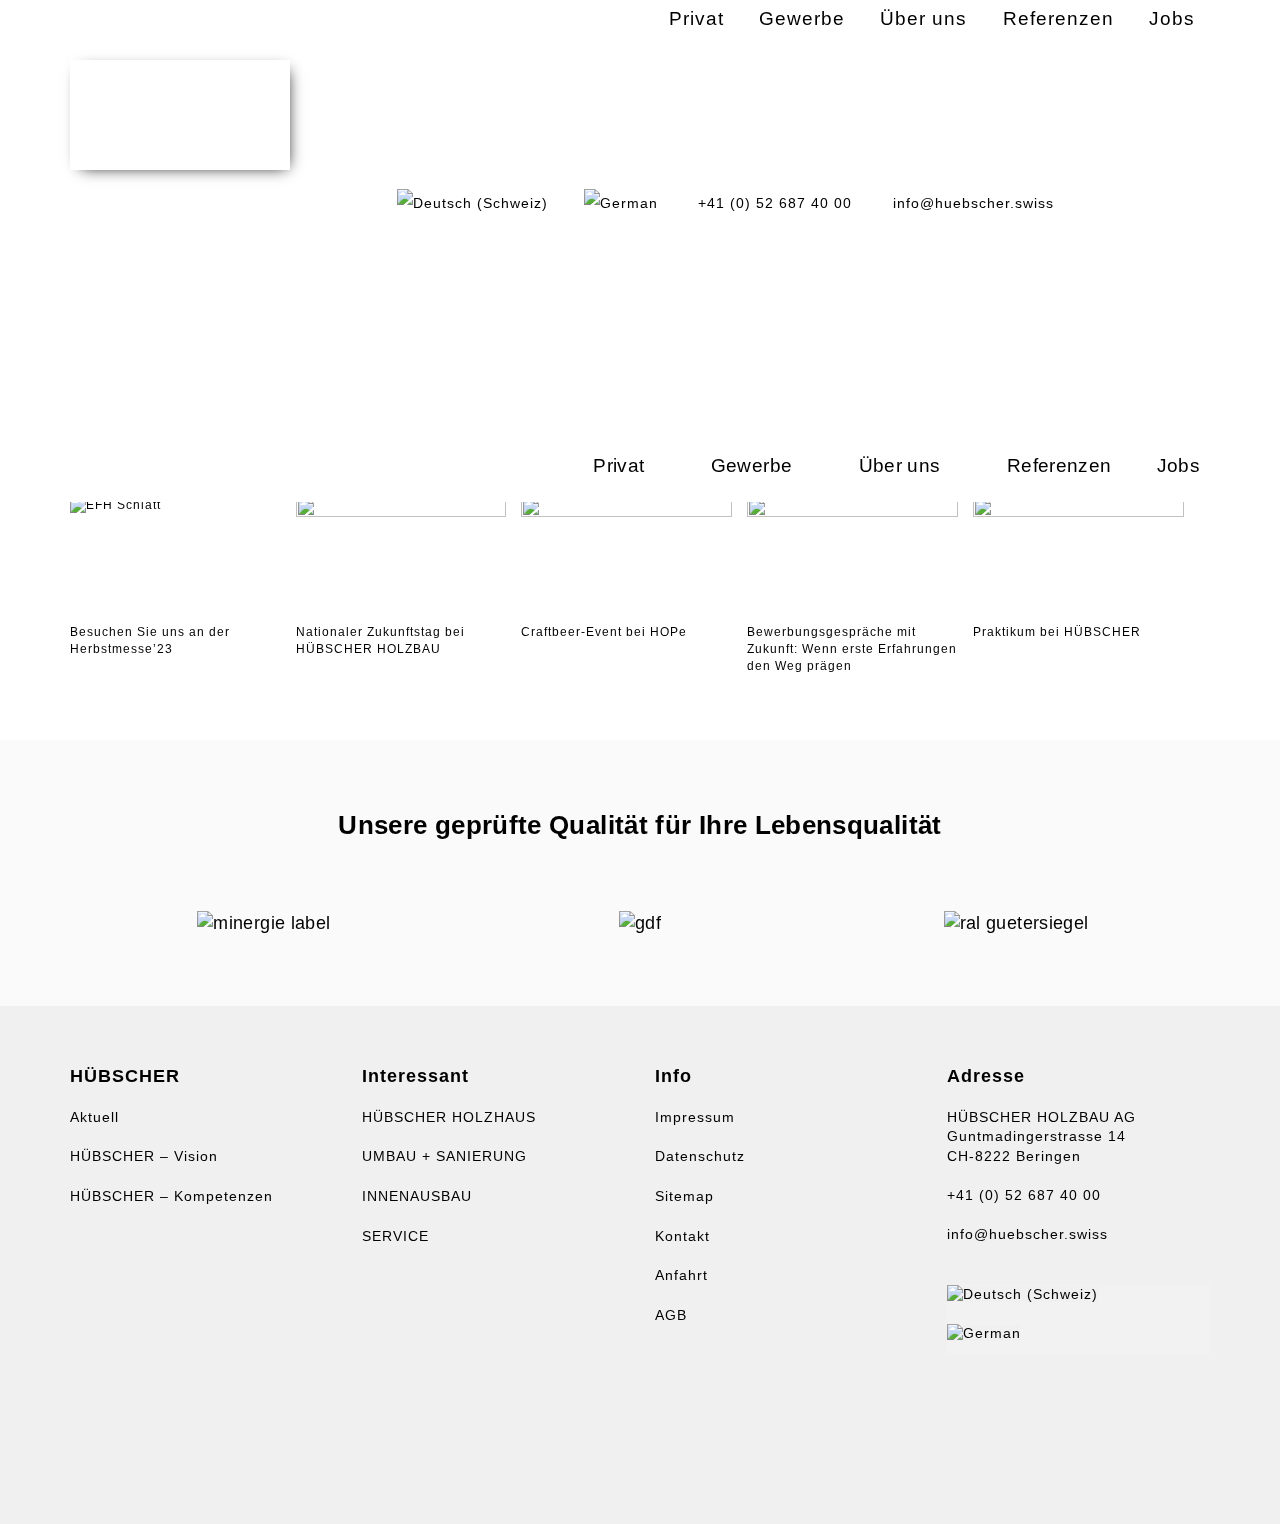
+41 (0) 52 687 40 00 (1024, 1195)
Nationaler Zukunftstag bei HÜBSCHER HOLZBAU (380, 640)
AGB (671, 1315)
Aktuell (94, 1117)
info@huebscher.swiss (1027, 1234)
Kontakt (682, 1236)
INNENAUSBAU (417, 1196)
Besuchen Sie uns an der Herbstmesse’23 (150, 640)
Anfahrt (681, 1275)
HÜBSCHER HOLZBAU (180, 115)
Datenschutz (700, 1156)
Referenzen (1059, 465)
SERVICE (395, 1236)
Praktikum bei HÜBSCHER (1057, 632)
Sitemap (684, 1196)
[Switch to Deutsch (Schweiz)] (1022, 1294)
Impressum (695, 1117)
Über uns (900, 465)
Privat (618, 465)
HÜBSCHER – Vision (144, 1156)
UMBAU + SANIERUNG (444, 1156)
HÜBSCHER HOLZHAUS (449, 1117)
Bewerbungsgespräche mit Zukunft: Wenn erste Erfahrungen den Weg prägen (852, 649)
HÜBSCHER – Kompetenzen (171, 1196)
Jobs (1178, 465)
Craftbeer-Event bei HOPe (604, 632)
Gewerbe (752, 465)
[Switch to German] (621, 203)
